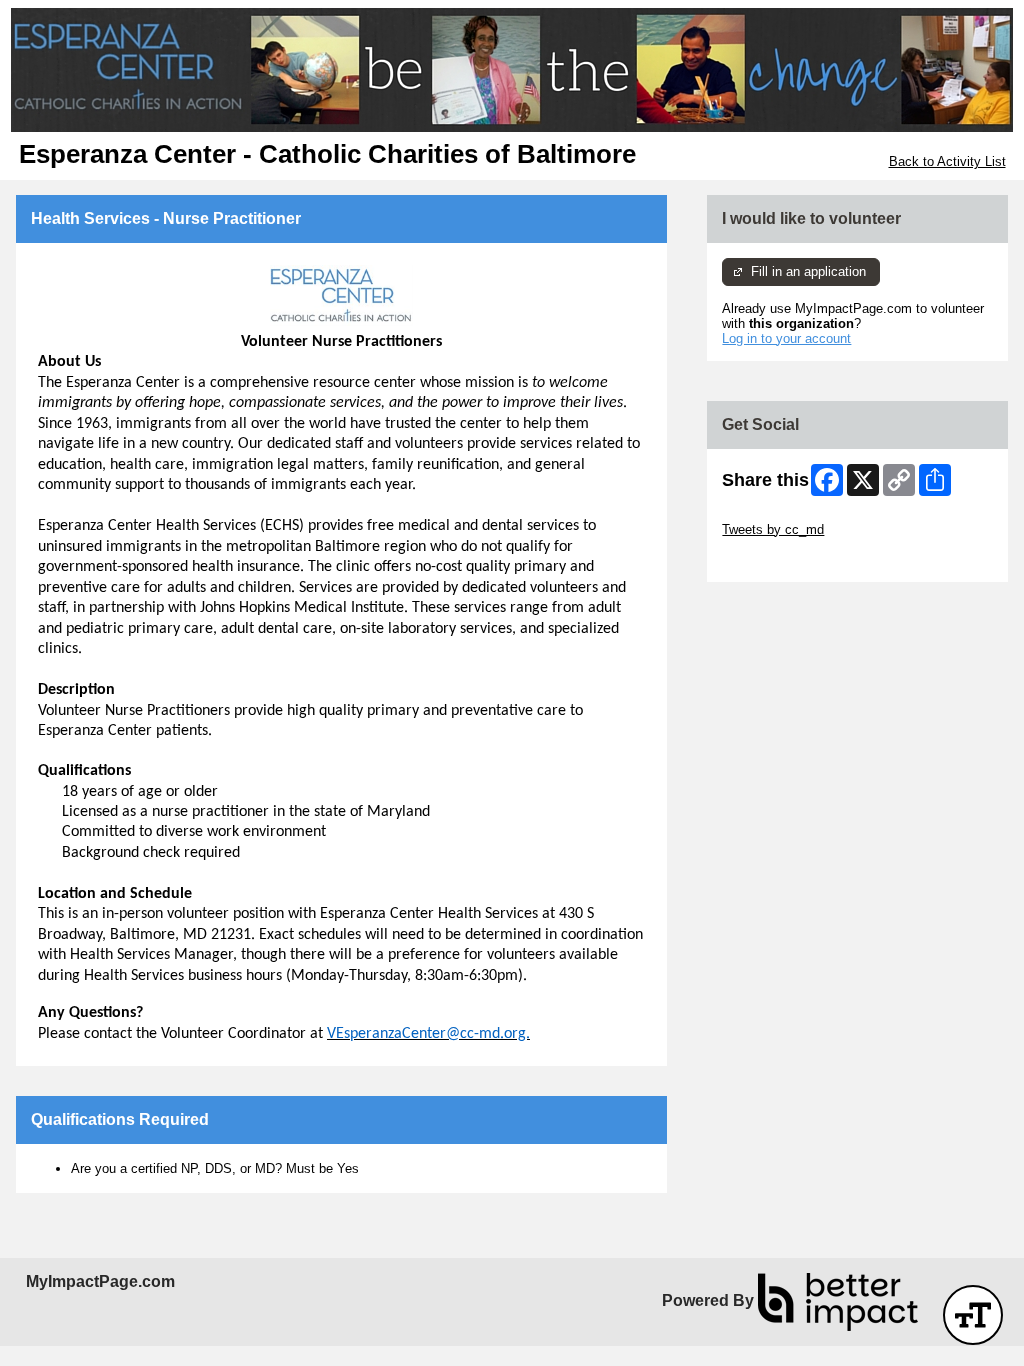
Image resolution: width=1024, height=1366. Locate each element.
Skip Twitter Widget (778, 514)
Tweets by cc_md (773, 529)
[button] (973, 1315)
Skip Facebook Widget (787, 559)
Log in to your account (786, 338)
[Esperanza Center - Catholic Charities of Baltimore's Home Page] (512, 70)
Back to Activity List (947, 161)
